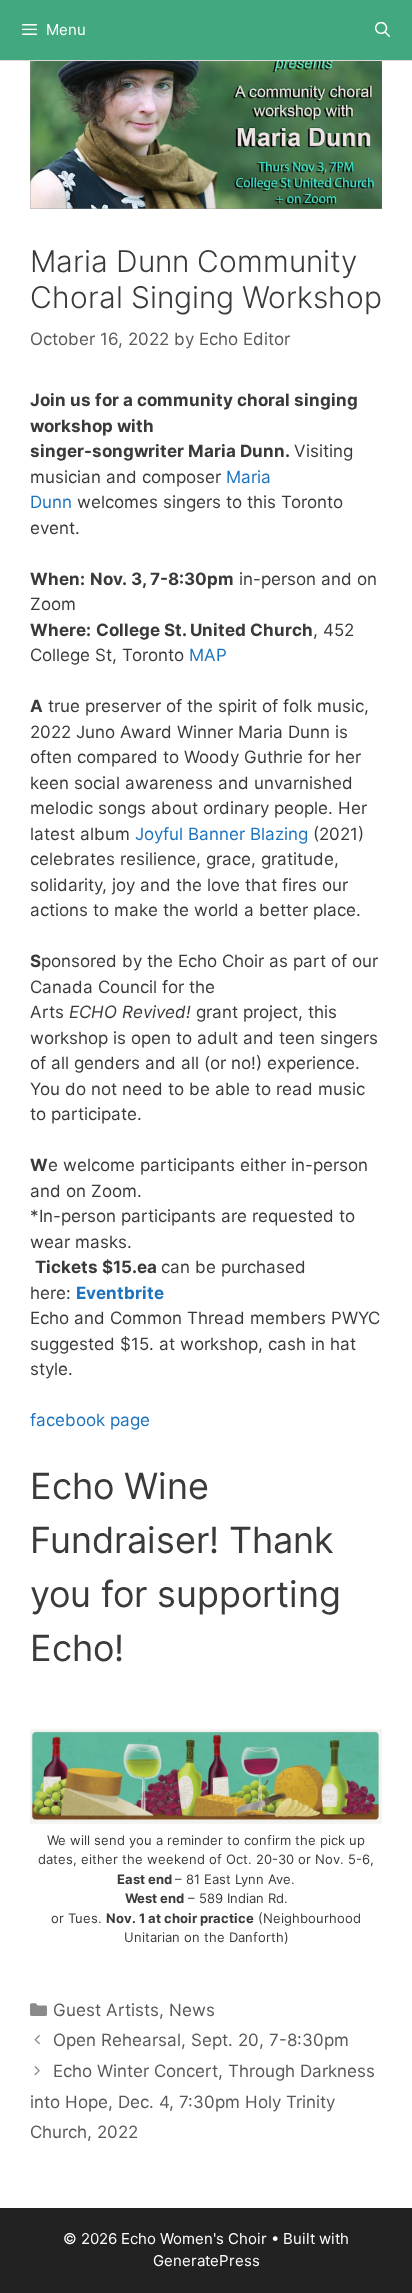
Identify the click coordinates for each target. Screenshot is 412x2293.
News (192, 2010)
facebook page (90, 1420)
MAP (208, 655)
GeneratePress (206, 2260)
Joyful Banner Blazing (221, 834)
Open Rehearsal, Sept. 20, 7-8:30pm (201, 2040)
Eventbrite (122, 1293)
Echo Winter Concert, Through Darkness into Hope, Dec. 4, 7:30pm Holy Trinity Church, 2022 (202, 2101)
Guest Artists (106, 2010)
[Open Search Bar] (382, 30)
